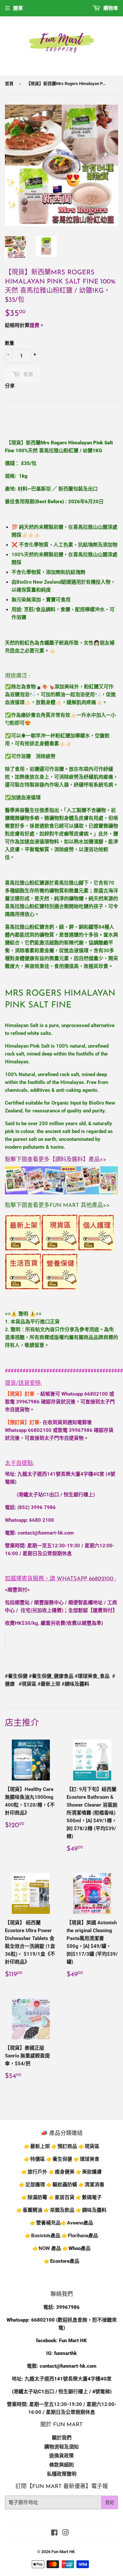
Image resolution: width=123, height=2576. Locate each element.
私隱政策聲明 (62, 2474)
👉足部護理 (32, 2185)
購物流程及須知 (61, 2447)
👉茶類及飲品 (59, 2210)
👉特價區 (35, 2159)
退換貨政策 (61, 2456)
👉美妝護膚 (89, 2172)
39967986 (28, 1402)
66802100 (96, 1394)
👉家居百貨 (61, 2197)
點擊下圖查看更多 (27, 1160)
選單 (18, 8)
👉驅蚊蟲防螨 (62, 2185)
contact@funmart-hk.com (46, 1533)
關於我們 (62, 2438)
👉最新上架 (37, 2146)
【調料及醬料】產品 (75, 1160)
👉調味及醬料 (91, 2210)
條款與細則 (61, 2465)
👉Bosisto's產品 (43, 2236)
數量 (10, 343)
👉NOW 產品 (47, 2248)
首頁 (9, 84)
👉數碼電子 (89, 2197)
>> (103, 1160)
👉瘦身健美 (61, 2172)
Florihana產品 (83, 2236)
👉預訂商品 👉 (68, 2146)
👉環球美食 (86, 2159)
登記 (110, 2502)
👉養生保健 (59, 2159)
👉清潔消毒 (91, 2185)
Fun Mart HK (63, 2552)
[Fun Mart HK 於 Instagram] (66, 2533)
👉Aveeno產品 (77, 2223)
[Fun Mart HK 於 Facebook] (54, 2533)
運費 (34, 325)
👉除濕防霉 (34, 2197)
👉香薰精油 (29, 2210)
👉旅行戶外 (34, 2172)
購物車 (110, 8)
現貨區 (92, 2146)
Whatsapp (85, 1579)
